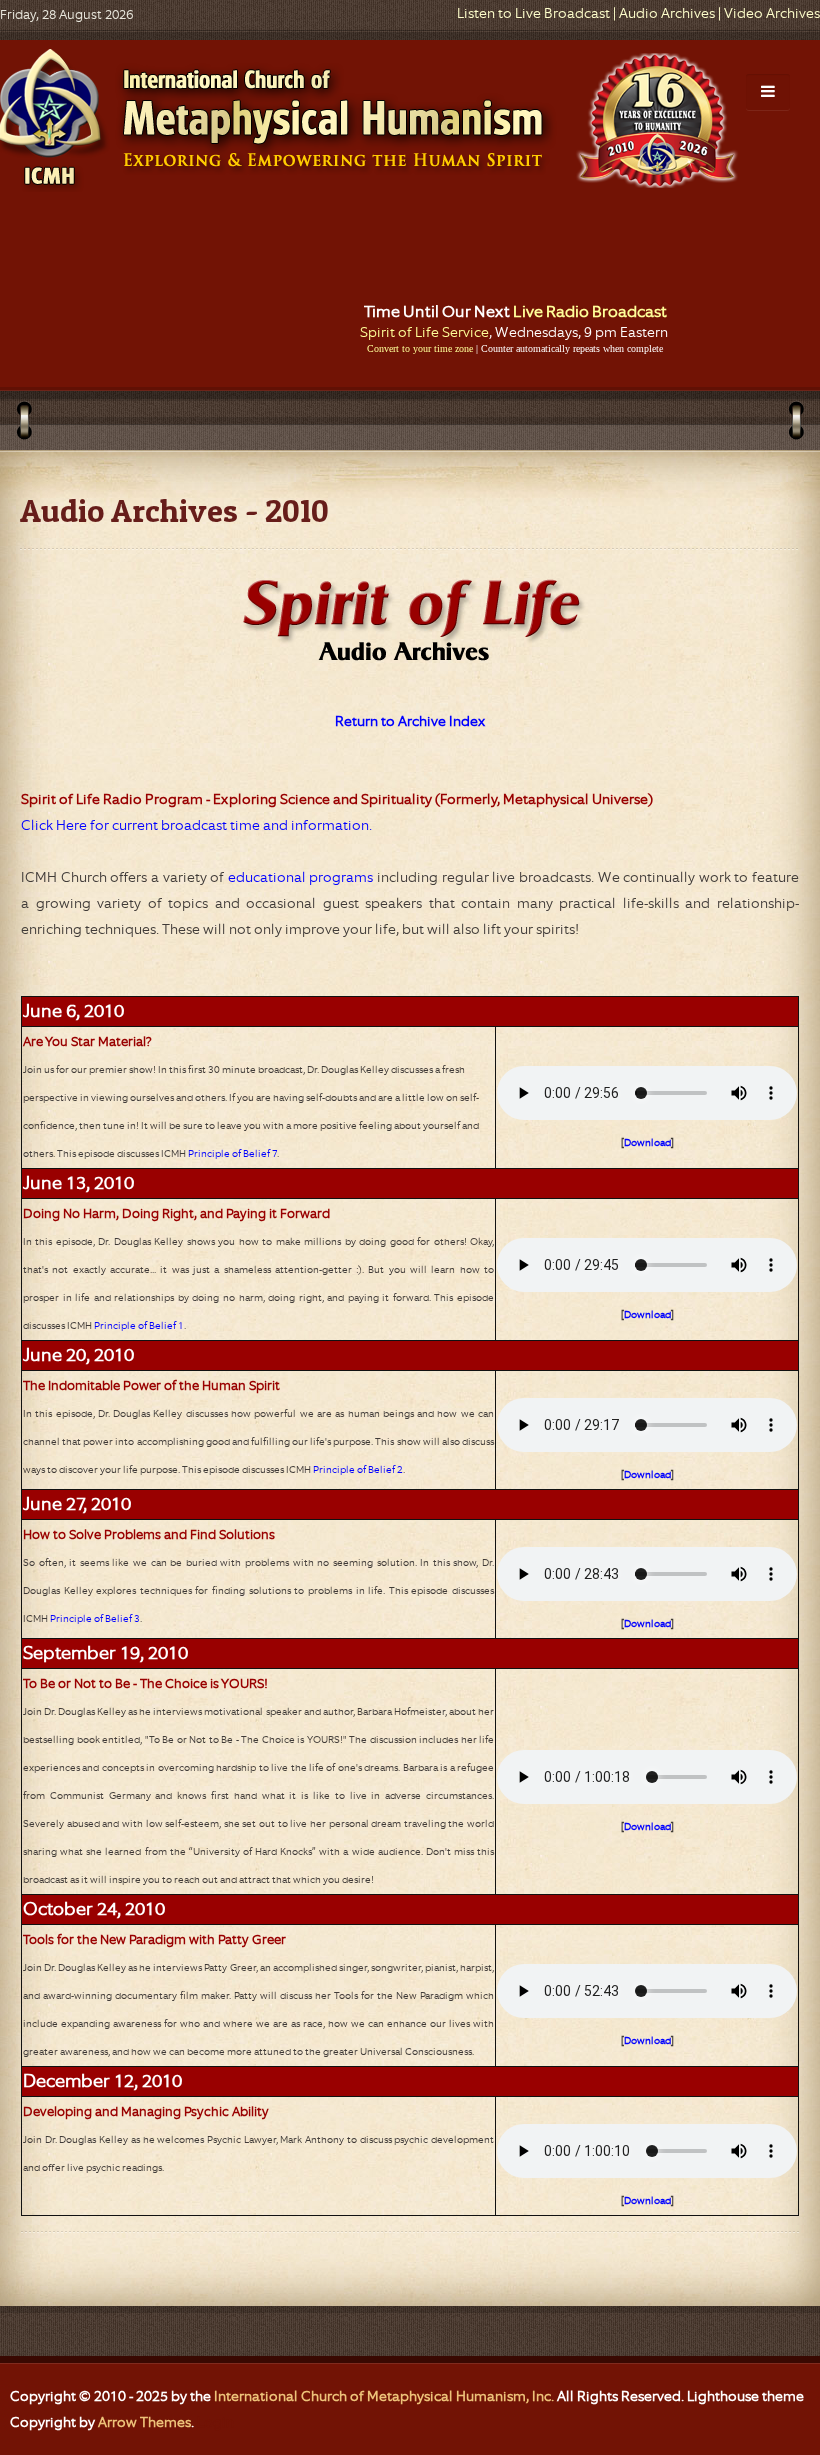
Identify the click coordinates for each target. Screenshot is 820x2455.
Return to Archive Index (410, 721)
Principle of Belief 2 (358, 1469)
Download (647, 1142)
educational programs (301, 877)
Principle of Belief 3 (95, 1618)
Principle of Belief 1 (139, 1325)
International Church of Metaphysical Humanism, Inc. (384, 2396)
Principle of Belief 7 (232, 1153)
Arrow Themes (144, 2422)
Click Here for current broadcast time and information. (196, 825)
